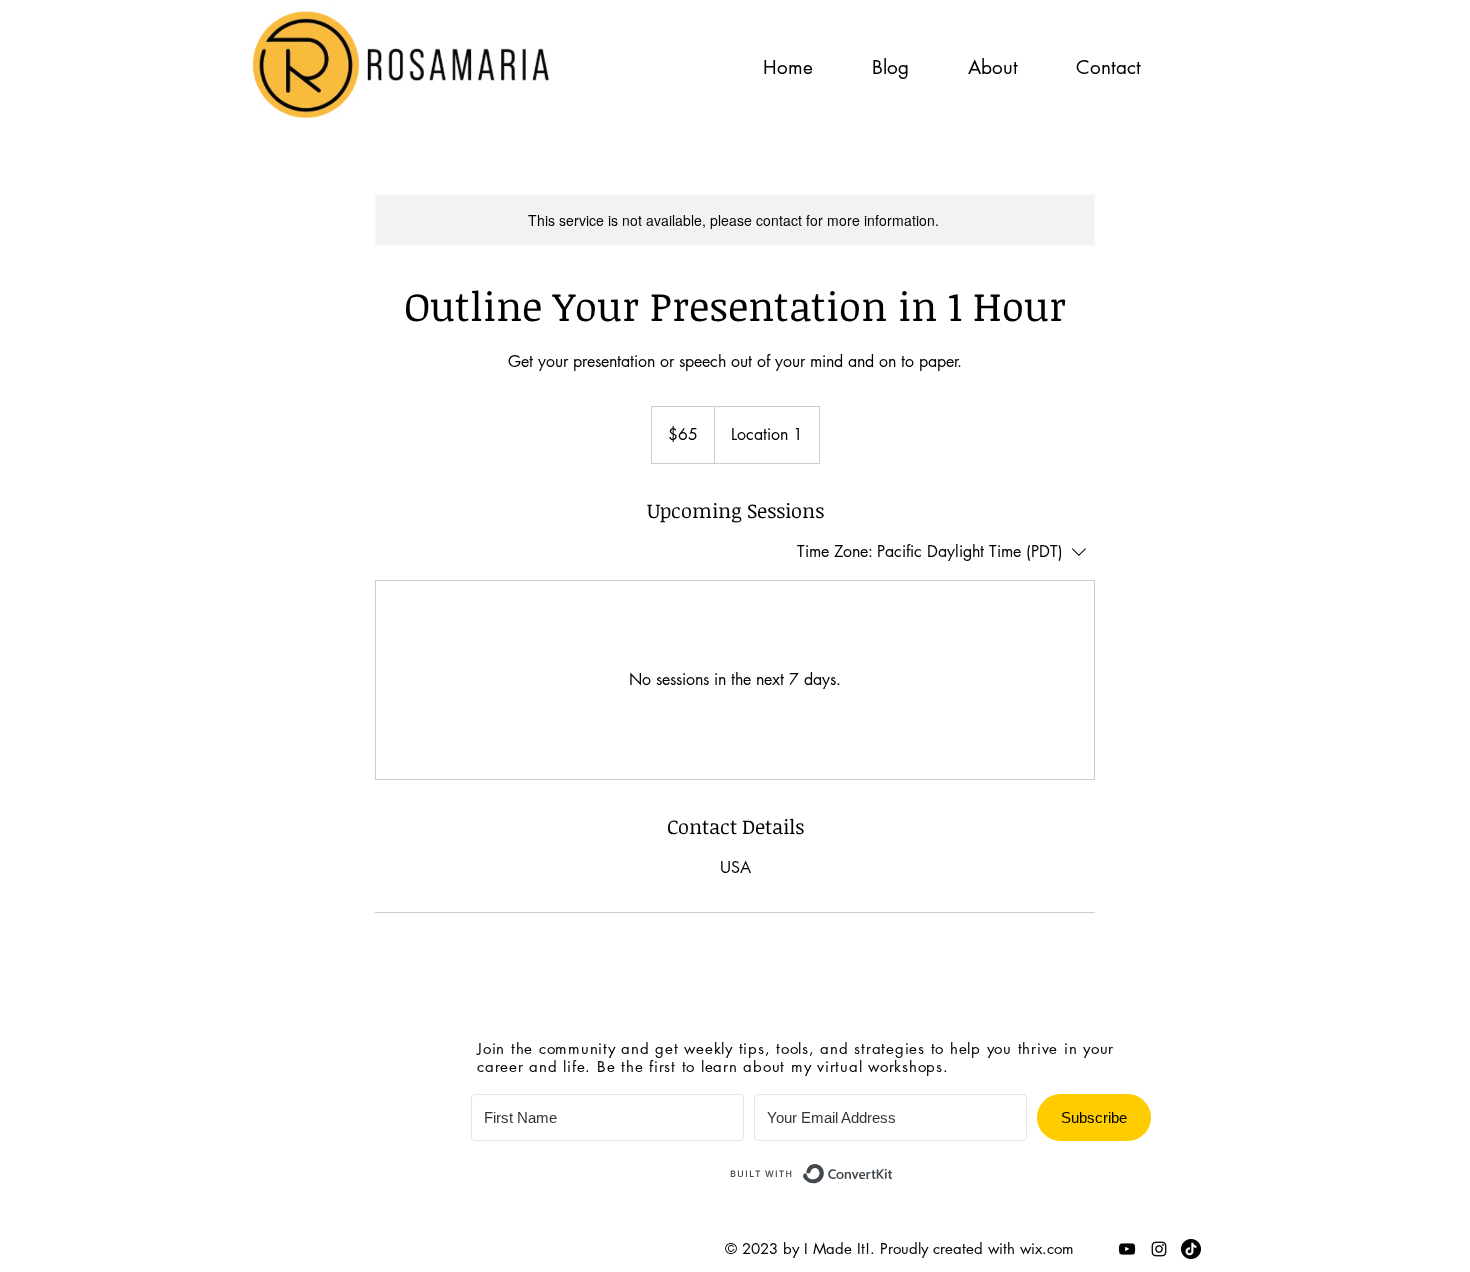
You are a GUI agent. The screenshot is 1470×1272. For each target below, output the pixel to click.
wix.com (1047, 1248)
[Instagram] (1159, 1249)
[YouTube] (1127, 1249)
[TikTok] (1191, 1249)
